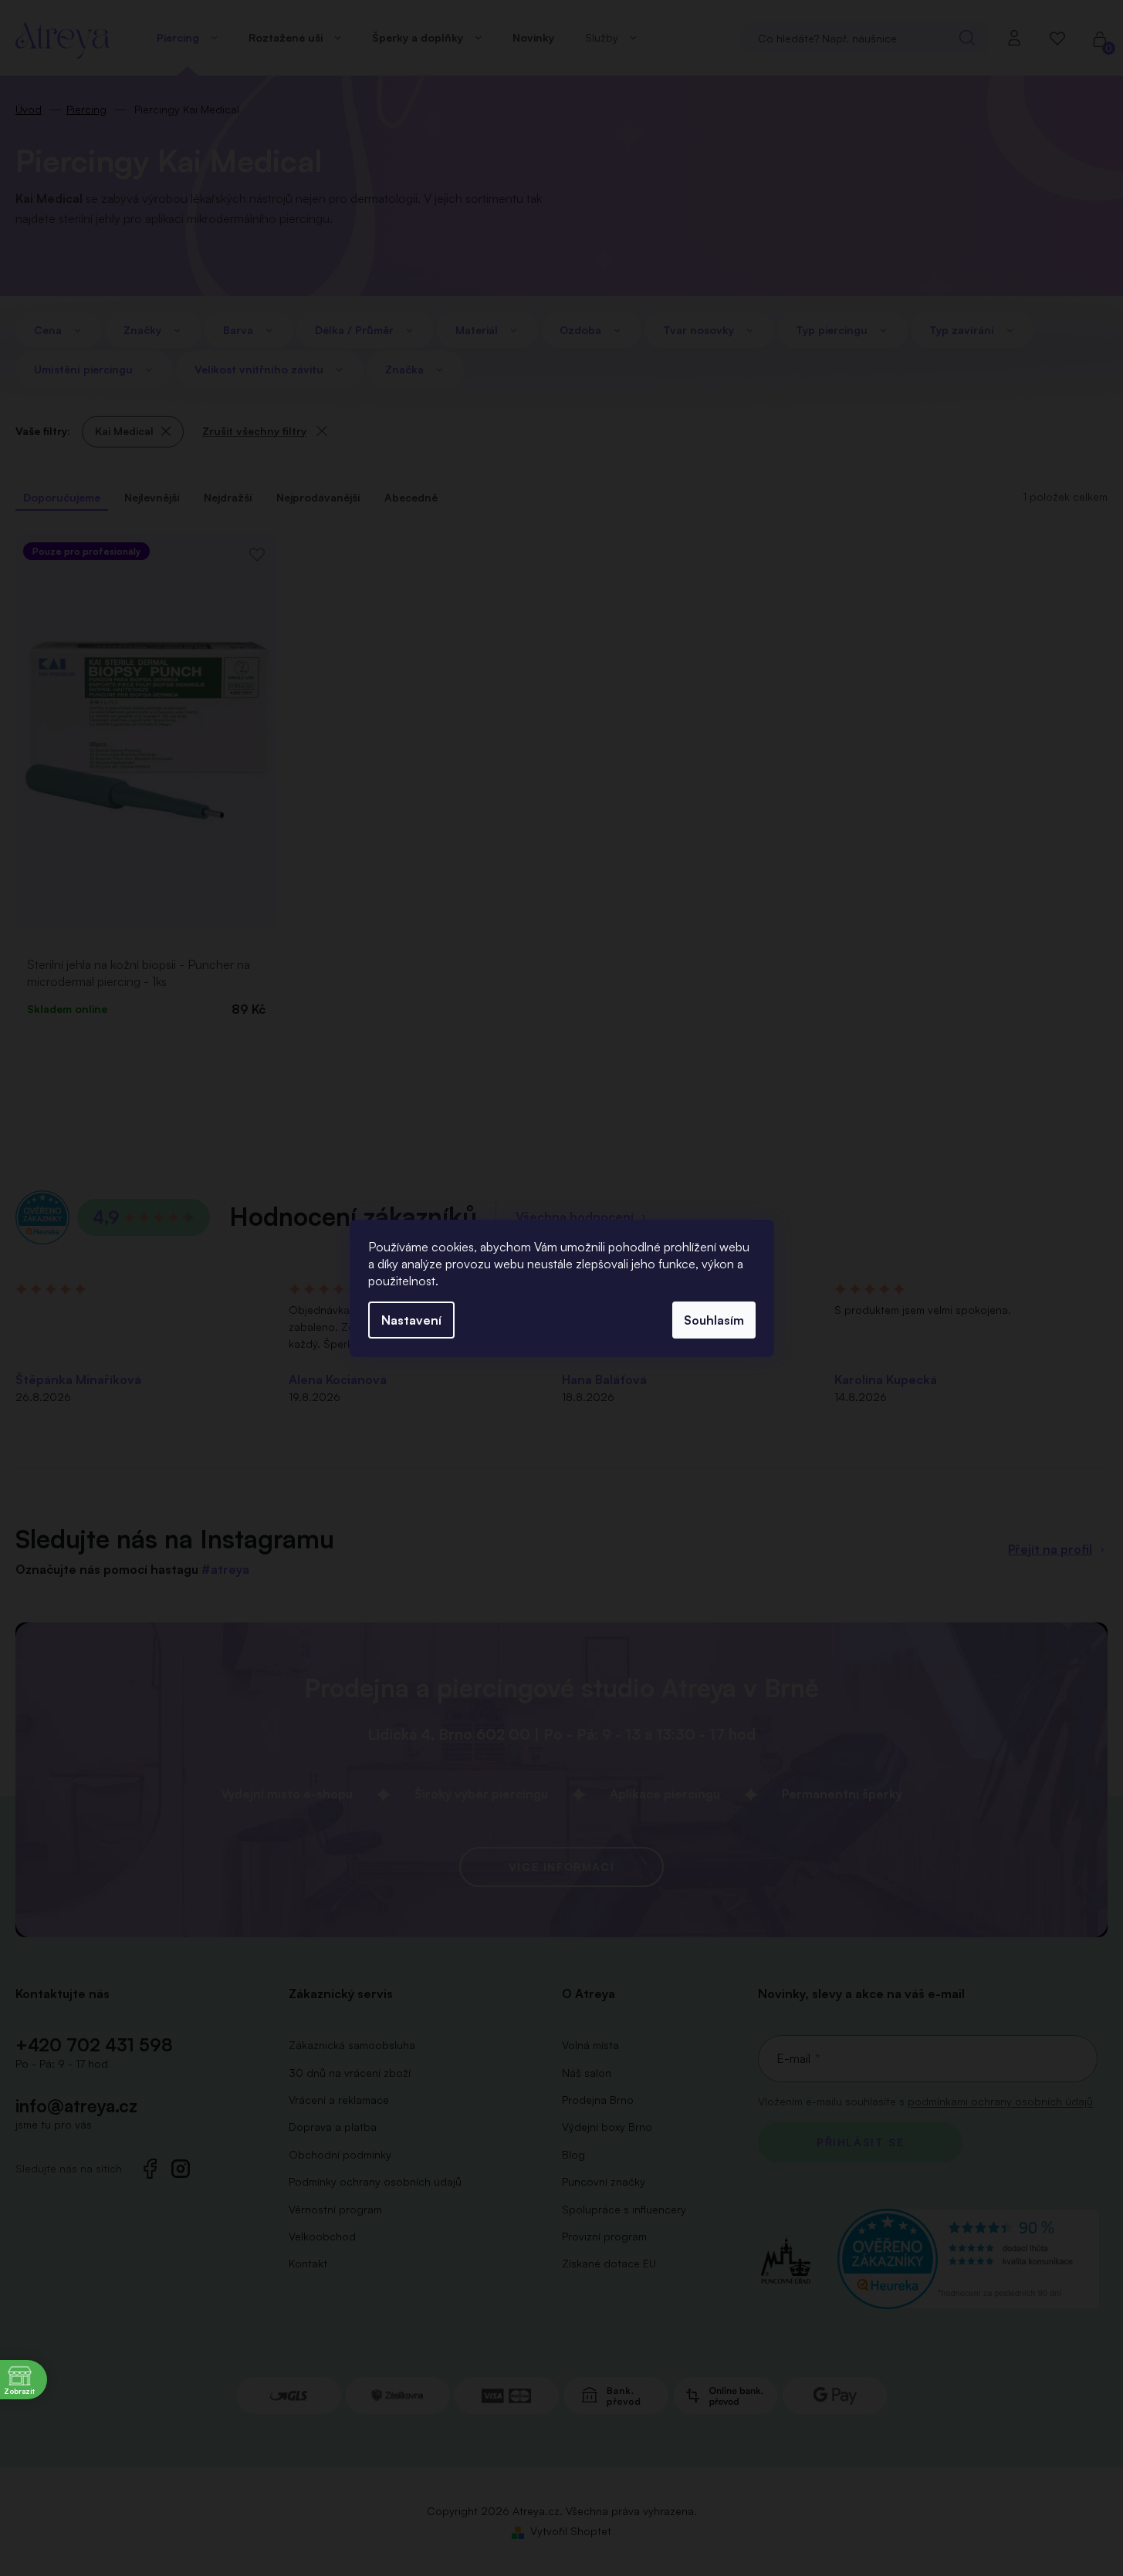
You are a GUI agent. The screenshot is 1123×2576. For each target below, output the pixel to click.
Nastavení (411, 1320)
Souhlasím (714, 1320)
